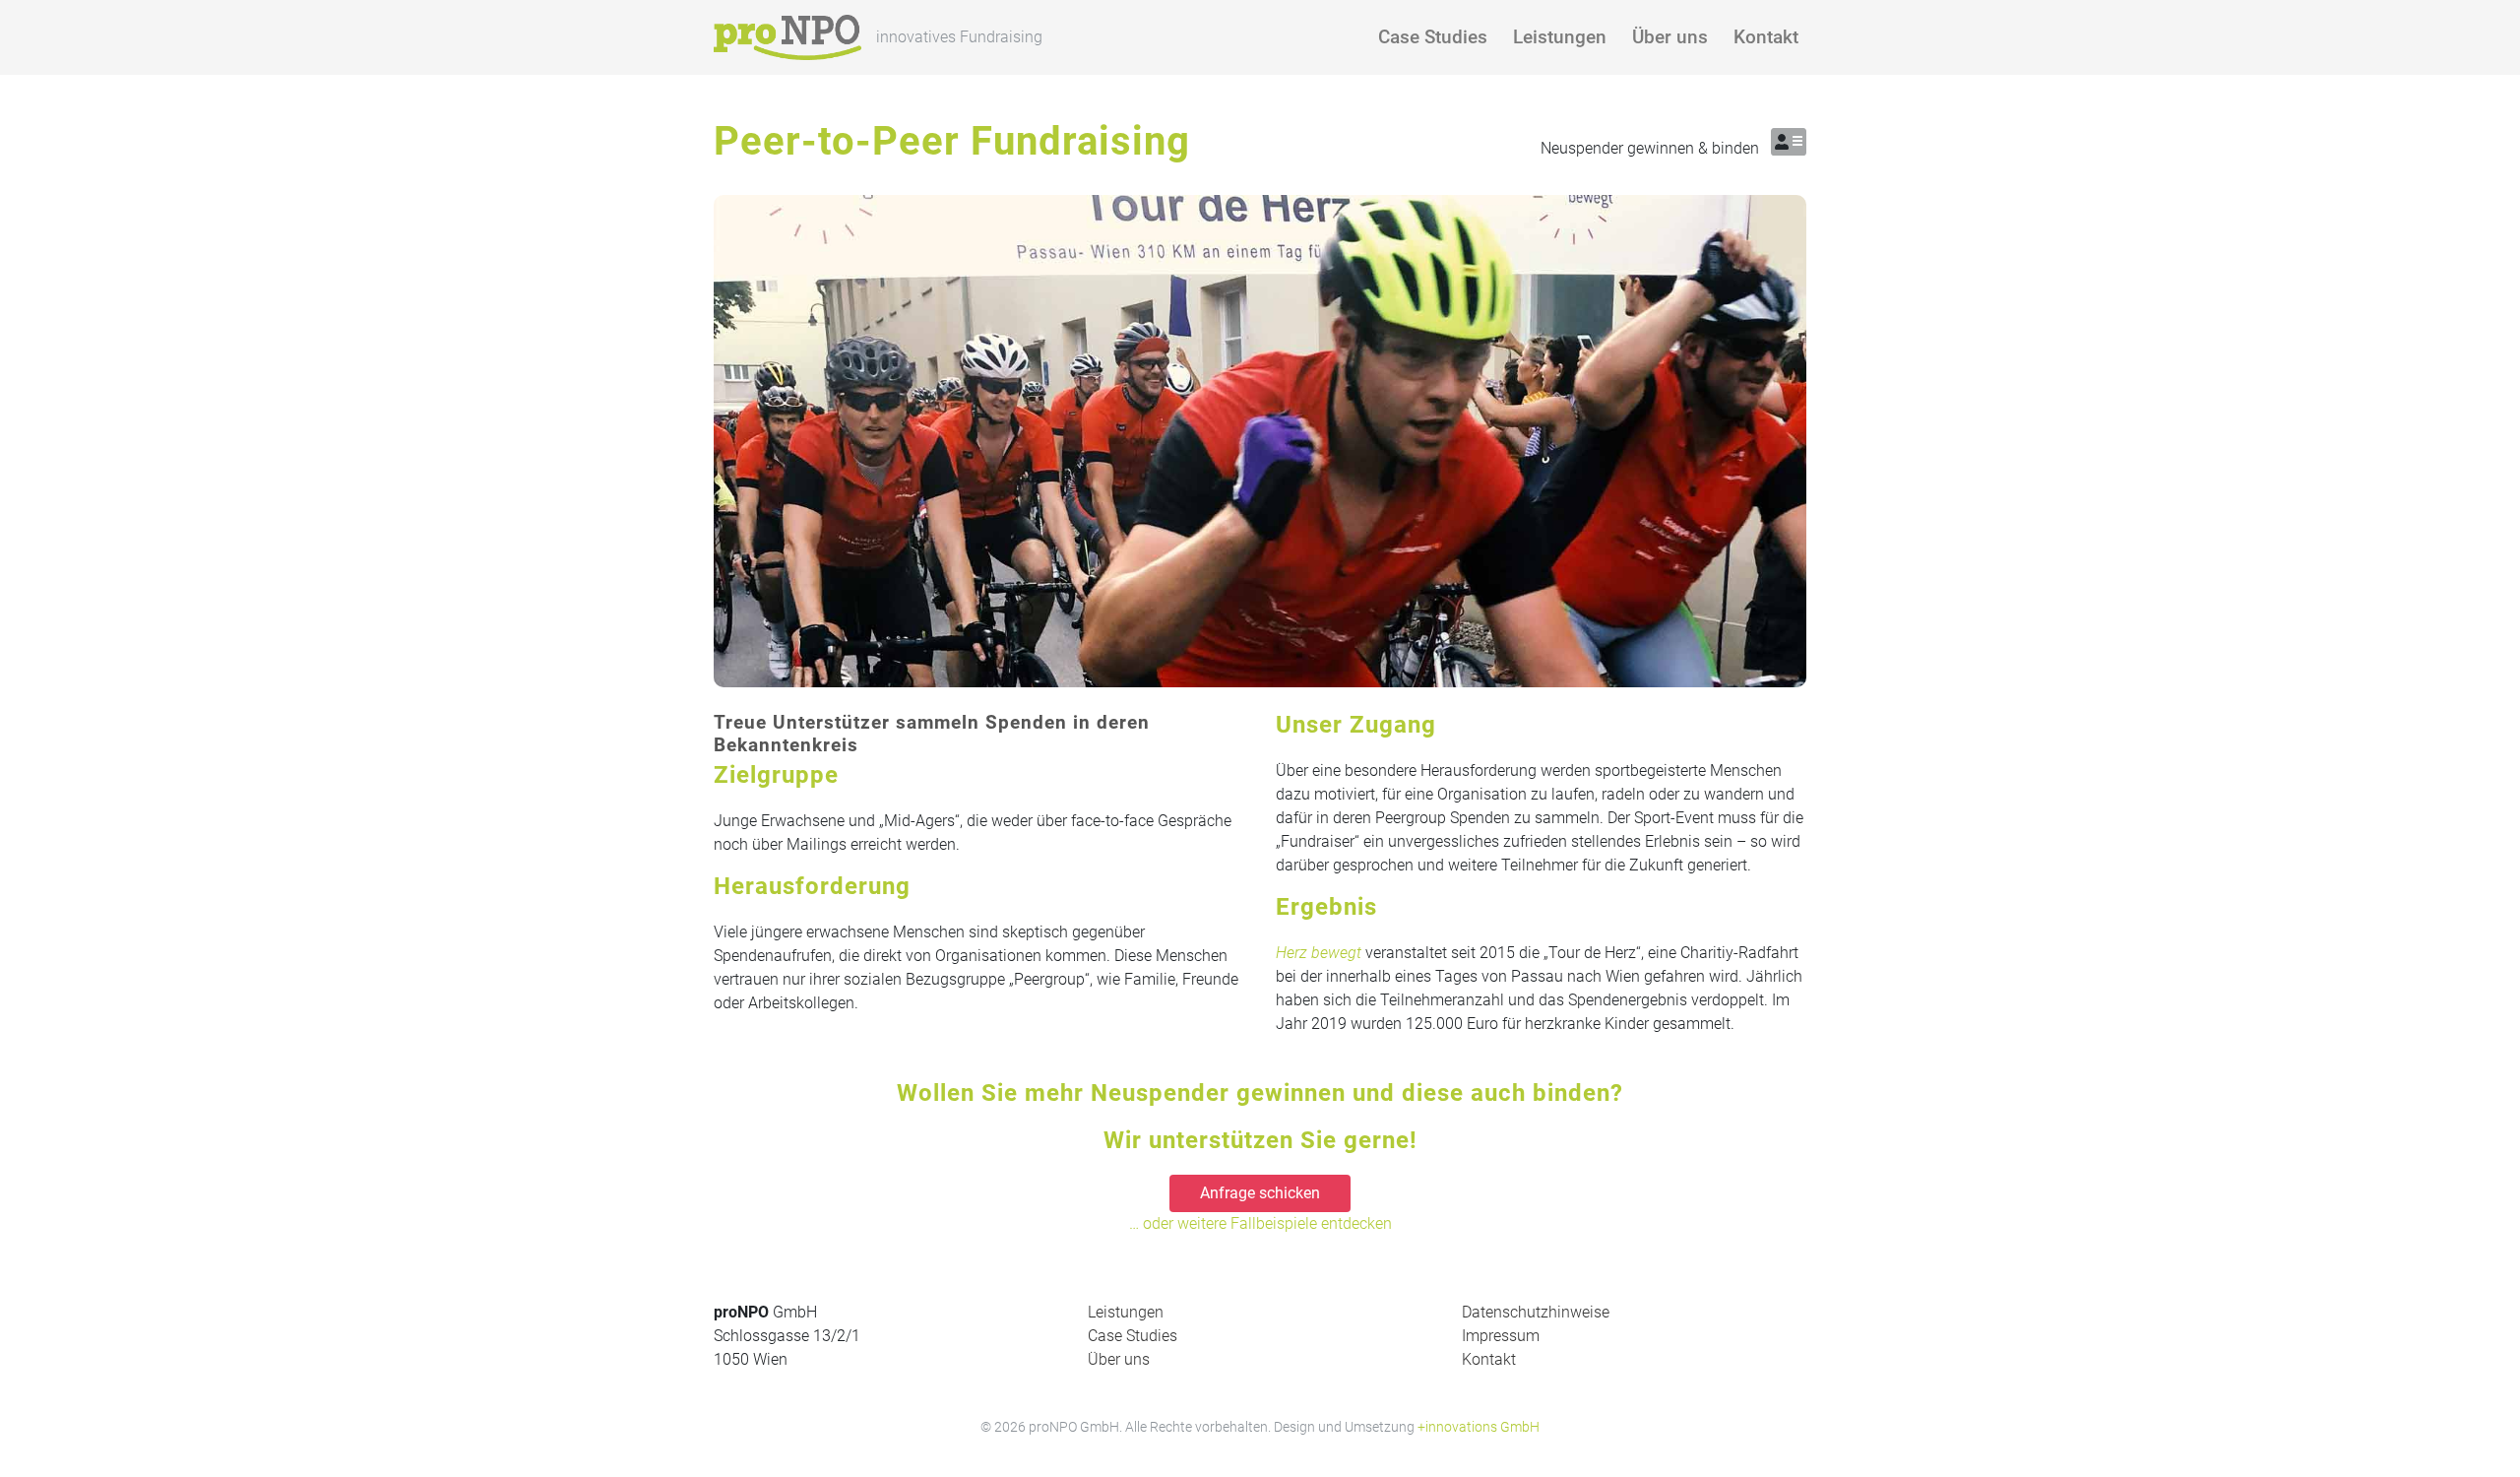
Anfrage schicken (1260, 1193)
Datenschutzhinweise (1536, 1312)
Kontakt (1766, 37)
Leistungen (1560, 37)
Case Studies (1433, 37)
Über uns (1670, 37)
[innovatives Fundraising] (787, 37)
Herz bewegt (1319, 953)
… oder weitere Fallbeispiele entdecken (1260, 1223)
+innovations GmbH (1479, 1427)
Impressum (1501, 1336)
